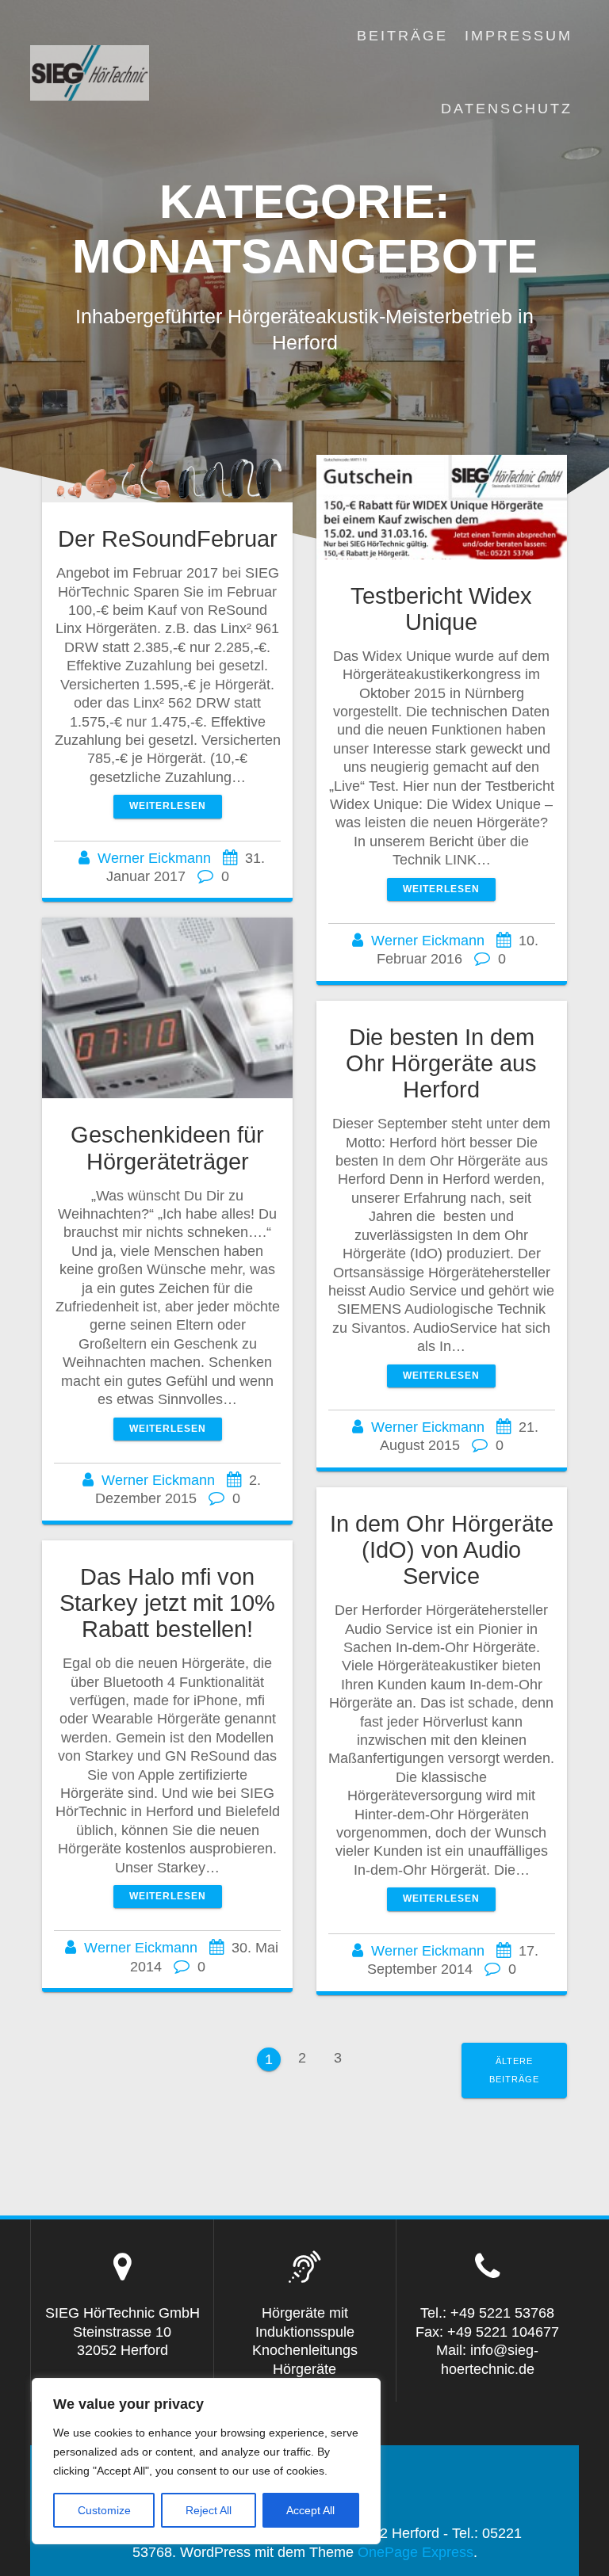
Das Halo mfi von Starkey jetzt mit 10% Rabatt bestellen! (167, 1603)
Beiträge (402, 36)
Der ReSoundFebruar (168, 539)
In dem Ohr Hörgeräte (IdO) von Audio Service (442, 1550)
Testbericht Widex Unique (441, 609)
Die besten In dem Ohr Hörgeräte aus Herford (441, 1063)
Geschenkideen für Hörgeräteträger (167, 1148)
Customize (104, 2510)
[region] (206, 2461)
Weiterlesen (168, 806)
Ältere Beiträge (514, 2070)
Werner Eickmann (154, 858)
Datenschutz (507, 109)
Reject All (209, 2510)
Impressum (519, 36)
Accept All (310, 2510)
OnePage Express (416, 2552)
